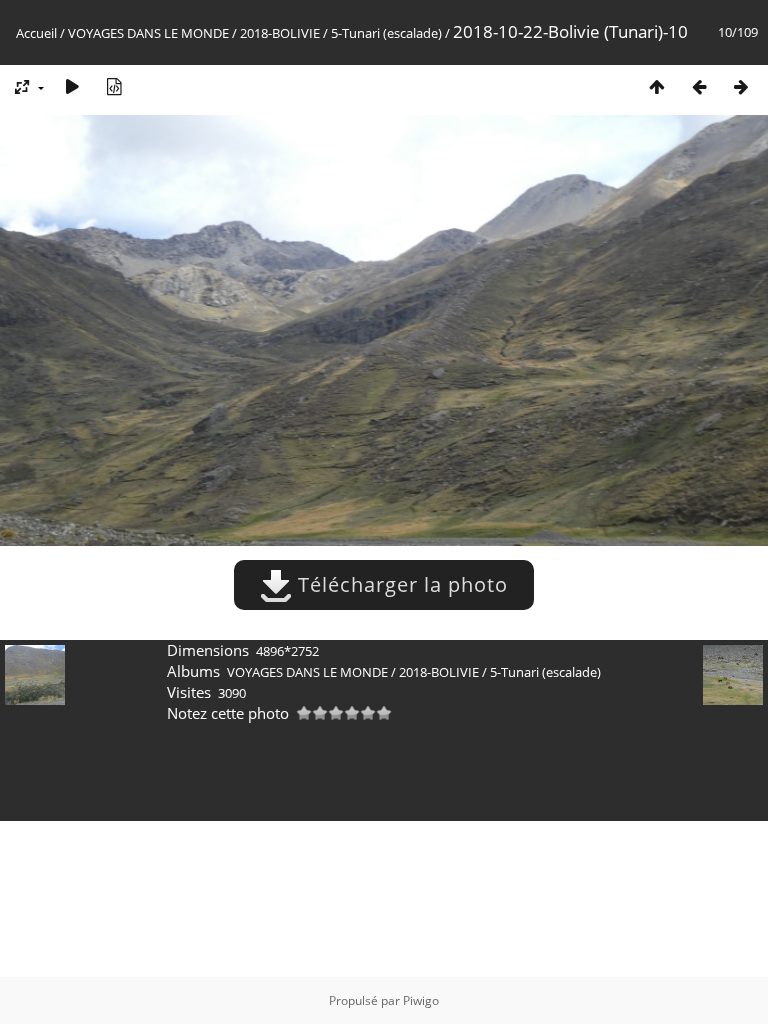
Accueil (36, 33)
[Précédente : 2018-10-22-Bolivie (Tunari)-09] (699, 86)
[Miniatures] (657, 86)
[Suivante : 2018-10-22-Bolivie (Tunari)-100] (741, 86)
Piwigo (421, 1000)
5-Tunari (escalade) (386, 33)
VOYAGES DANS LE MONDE (148, 33)
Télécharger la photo (400, 584)
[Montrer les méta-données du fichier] (114, 86)
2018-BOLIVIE (280, 33)
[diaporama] (72, 86)
